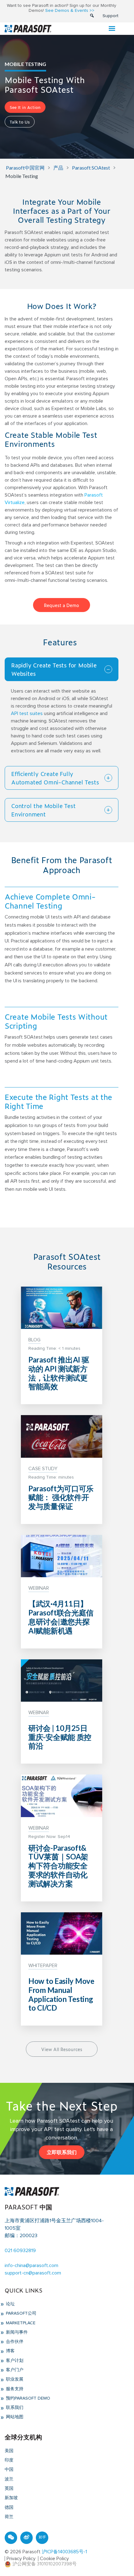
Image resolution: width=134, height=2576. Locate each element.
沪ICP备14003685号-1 (64, 2552)
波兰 (9, 2479)
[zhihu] (42, 2538)
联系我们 (14, 2408)
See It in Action (25, 107)
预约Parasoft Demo (27, 2398)
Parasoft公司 (21, 2313)
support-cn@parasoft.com (33, 2273)
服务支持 (14, 2389)
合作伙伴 (14, 2342)
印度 (9, 2460)
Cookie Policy (54, 2559)
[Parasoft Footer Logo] (32, 2191)
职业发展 (14, 2379)
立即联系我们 (62, 2152)
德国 (9, 2508)
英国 (9, 2489)
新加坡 (11, 2498)
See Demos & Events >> (70, 11)
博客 (10, 2351)
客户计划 (14, 2361)
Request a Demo (62, 605)
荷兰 (9, 2517)
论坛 (10, 2304)
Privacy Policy (21, 2559)
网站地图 (14, 2417)
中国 (9, 2470)
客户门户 (14, 2370)
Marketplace (20, 2323)
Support (110, 16)
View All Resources (62, 2049)
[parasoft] (28, 28)
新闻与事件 (16, 2332)
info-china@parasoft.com (31, 2265)
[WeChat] (11, 2538)
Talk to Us (20, 122)
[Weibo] (26, 2538)
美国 (9, 2451)
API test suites (27, 713)
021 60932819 (20, 2251)
